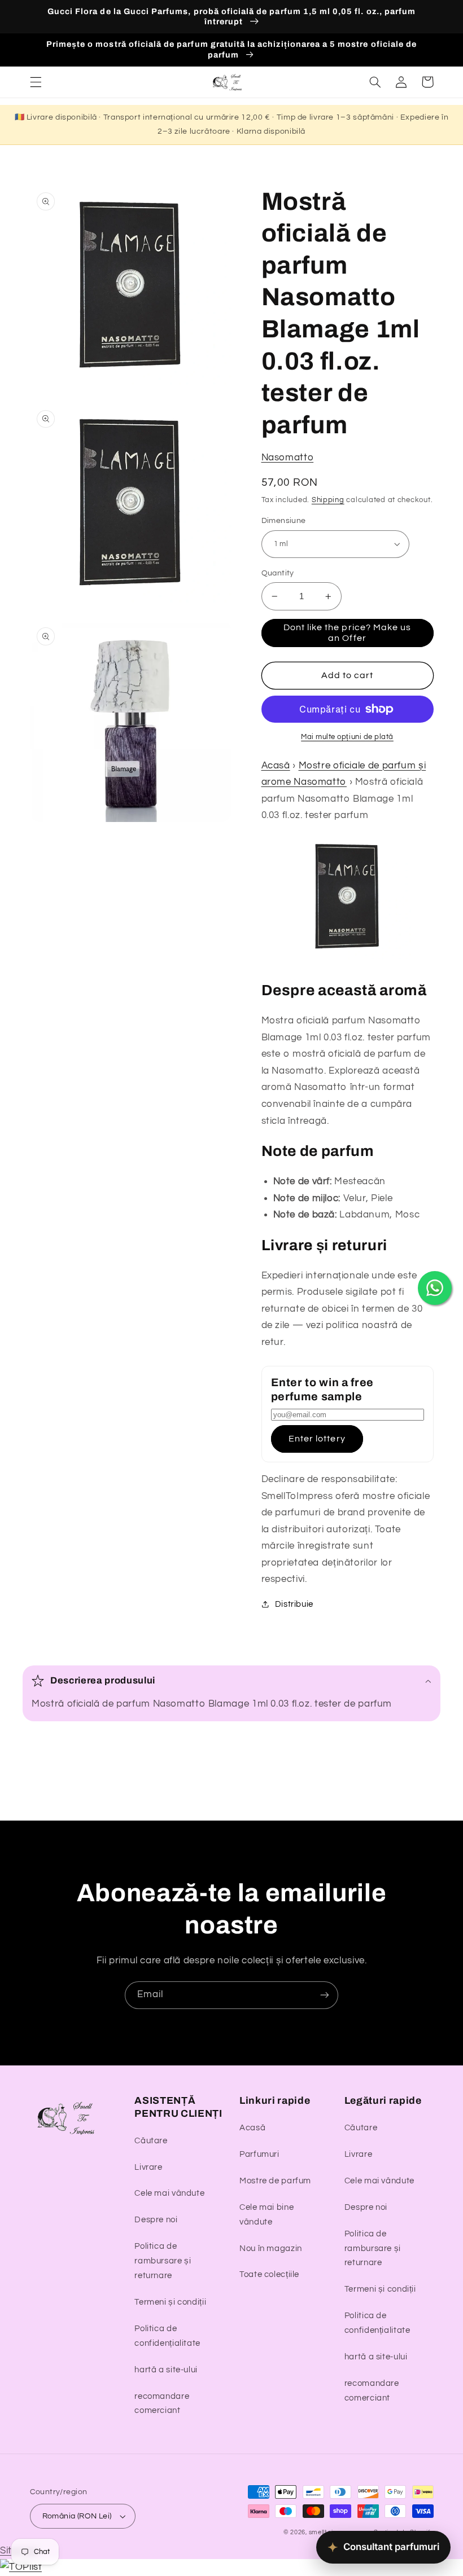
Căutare (151, 2141)
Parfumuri (259, 2154)
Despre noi (156, 2220)
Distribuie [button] (294, 1604)
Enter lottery (317, 1439)
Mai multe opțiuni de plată (347, 737)
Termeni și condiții (170, 2302)
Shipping (328, 500)
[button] (36, 82)
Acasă (276, 766)
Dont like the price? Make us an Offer (347, 633)
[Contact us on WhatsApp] (435, 1288)
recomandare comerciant (162, 2404)
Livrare (148, 2167)
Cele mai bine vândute (267, 2215)
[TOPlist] (21, 2567)
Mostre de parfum (275, 2181)
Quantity (278, 573)
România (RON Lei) (77, 2516)
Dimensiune (284, 521)
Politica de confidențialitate (167, 2336)
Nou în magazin (271, 2248)
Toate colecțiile (269, 2274)
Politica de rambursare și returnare (163, 2261)
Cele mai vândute (169, 2193)
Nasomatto (288, 458)
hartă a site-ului (166, 2370)
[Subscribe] (325, 1995)
